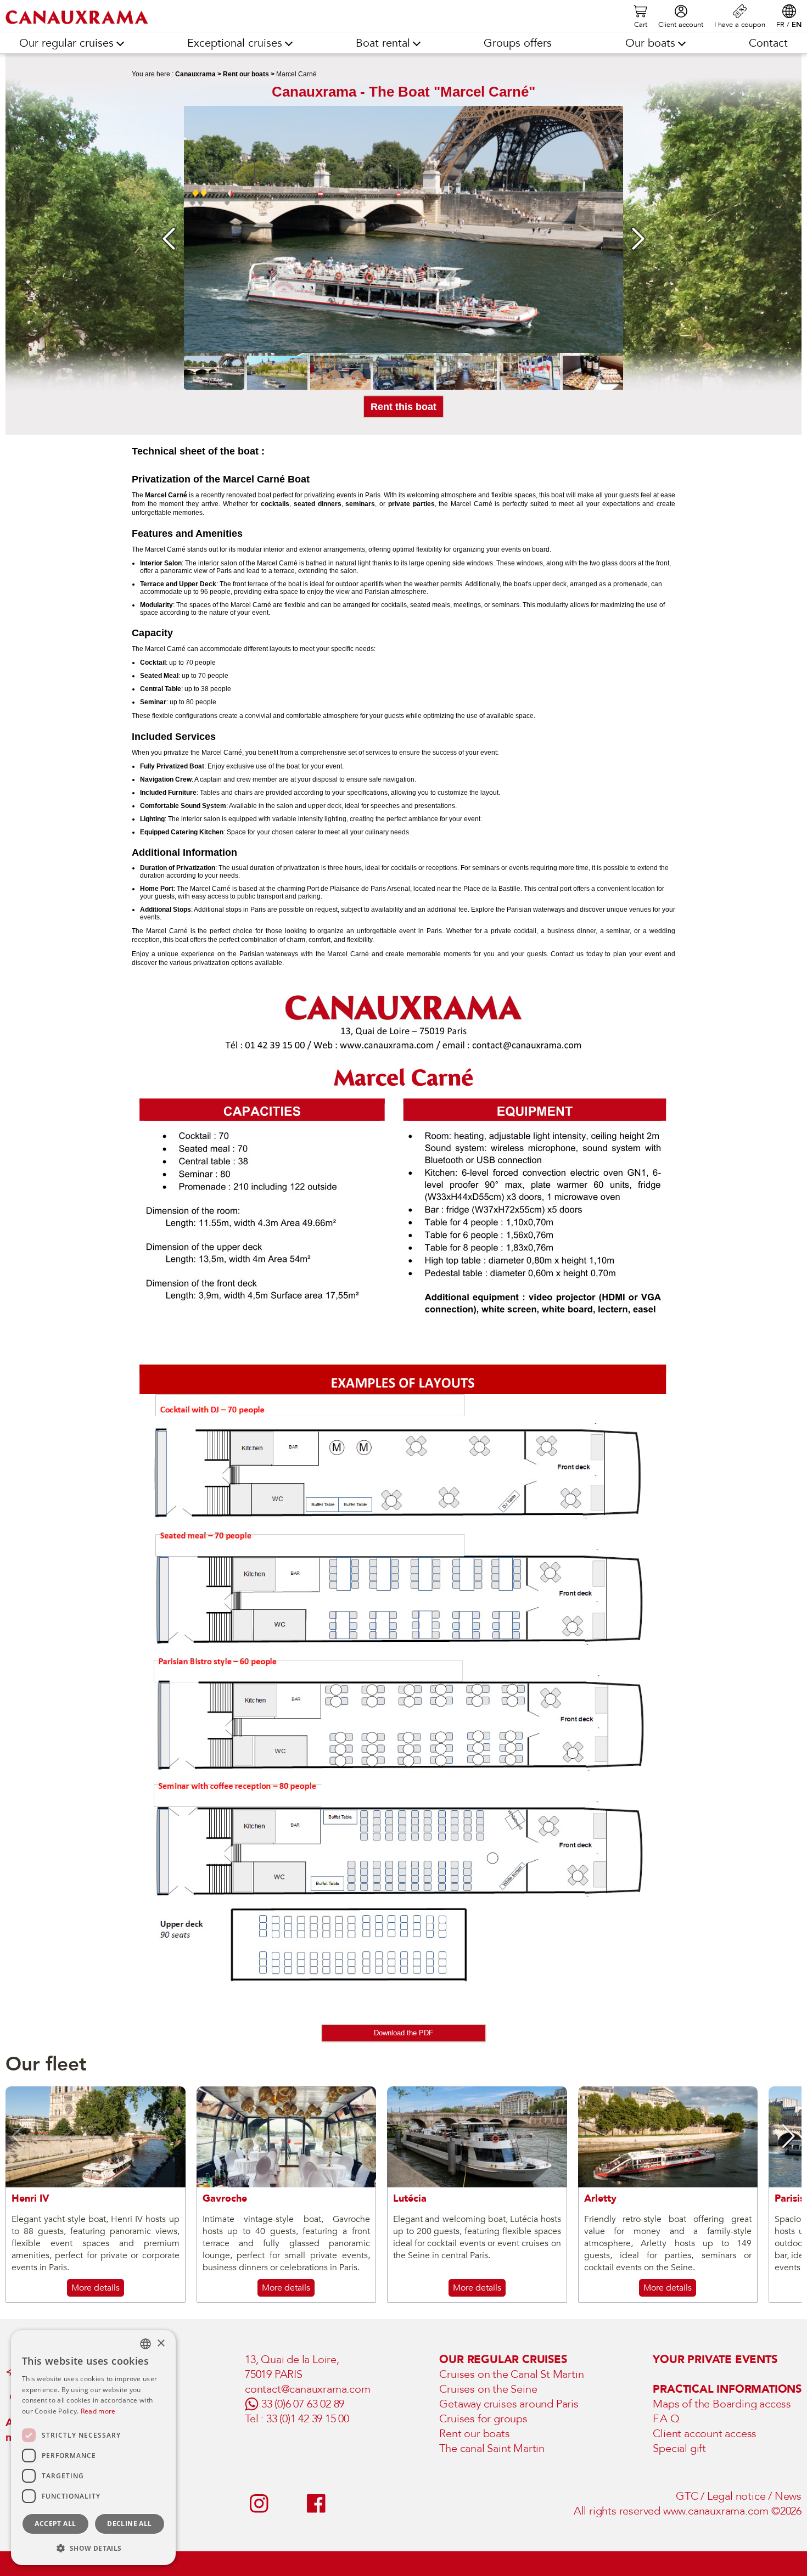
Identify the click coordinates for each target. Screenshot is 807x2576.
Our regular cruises (66, 43)
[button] (18, 2136)
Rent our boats (474, 2434)
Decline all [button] (129, 2524)
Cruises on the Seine (488, 2389)
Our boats (650, 43)
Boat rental (383, 43)
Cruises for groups (483, 2419)
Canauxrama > (198, 74)
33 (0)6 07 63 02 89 (303, 2404)
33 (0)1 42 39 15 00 (308, 2419)
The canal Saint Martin (492, 2448)
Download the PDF (403, 2033)
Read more (98, 2411)
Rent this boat (403, 407)
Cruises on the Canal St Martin (511, 2374)
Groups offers (518, 43)
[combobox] (145, 2344)
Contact (768, 43)
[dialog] (93, 2448)
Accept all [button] (55, 2524)
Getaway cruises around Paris (509, 2404)
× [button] (161, 2344)
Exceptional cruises (235, 43)
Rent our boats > (249, 74)
